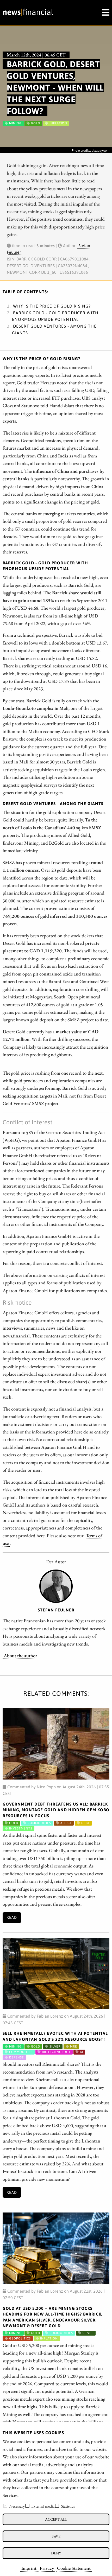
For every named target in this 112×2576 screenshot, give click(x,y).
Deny (56, 2553)
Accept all (56, 2519)
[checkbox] (5, 2506)
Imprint (29, 2568)
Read (12, 1917)
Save (56, 2536)
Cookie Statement (74, 2568)
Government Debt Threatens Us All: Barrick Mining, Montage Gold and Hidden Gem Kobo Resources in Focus (56, 1810)
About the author (20, 1655)
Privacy (47, 2568)
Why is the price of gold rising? (52, 306)
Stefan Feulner (56, 1610)
